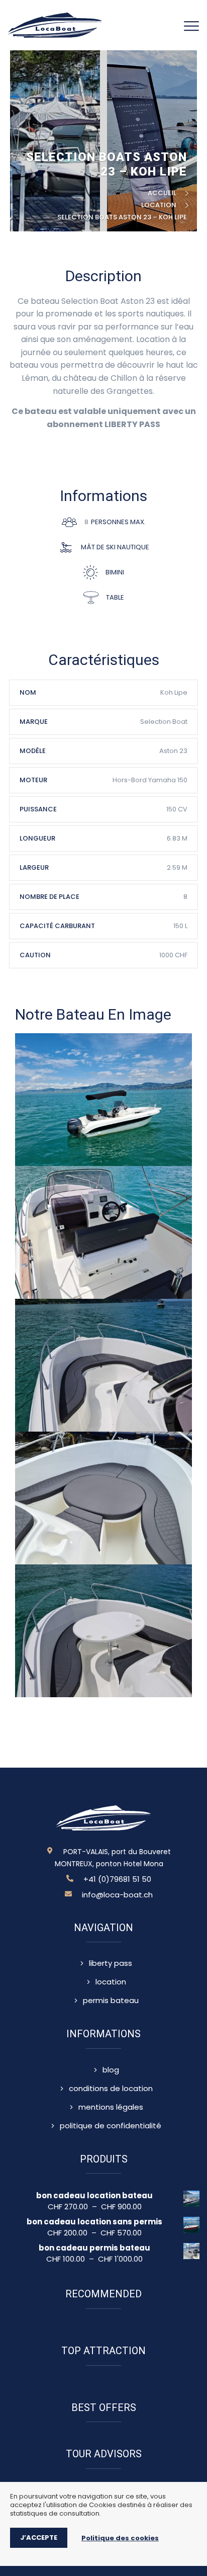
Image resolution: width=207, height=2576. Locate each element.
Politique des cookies (120, 2538)
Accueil (164, 193)
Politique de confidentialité (111, 2126)
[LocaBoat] (55, 24)
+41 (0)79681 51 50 (117, 1879)
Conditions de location (111, 2089)
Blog (111, 2070)
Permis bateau (111, 2001)
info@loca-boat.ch (117, 1895)
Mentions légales (111, 2107)
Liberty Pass (111, 1963)
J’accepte (39, 2538)
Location (160, 205)
